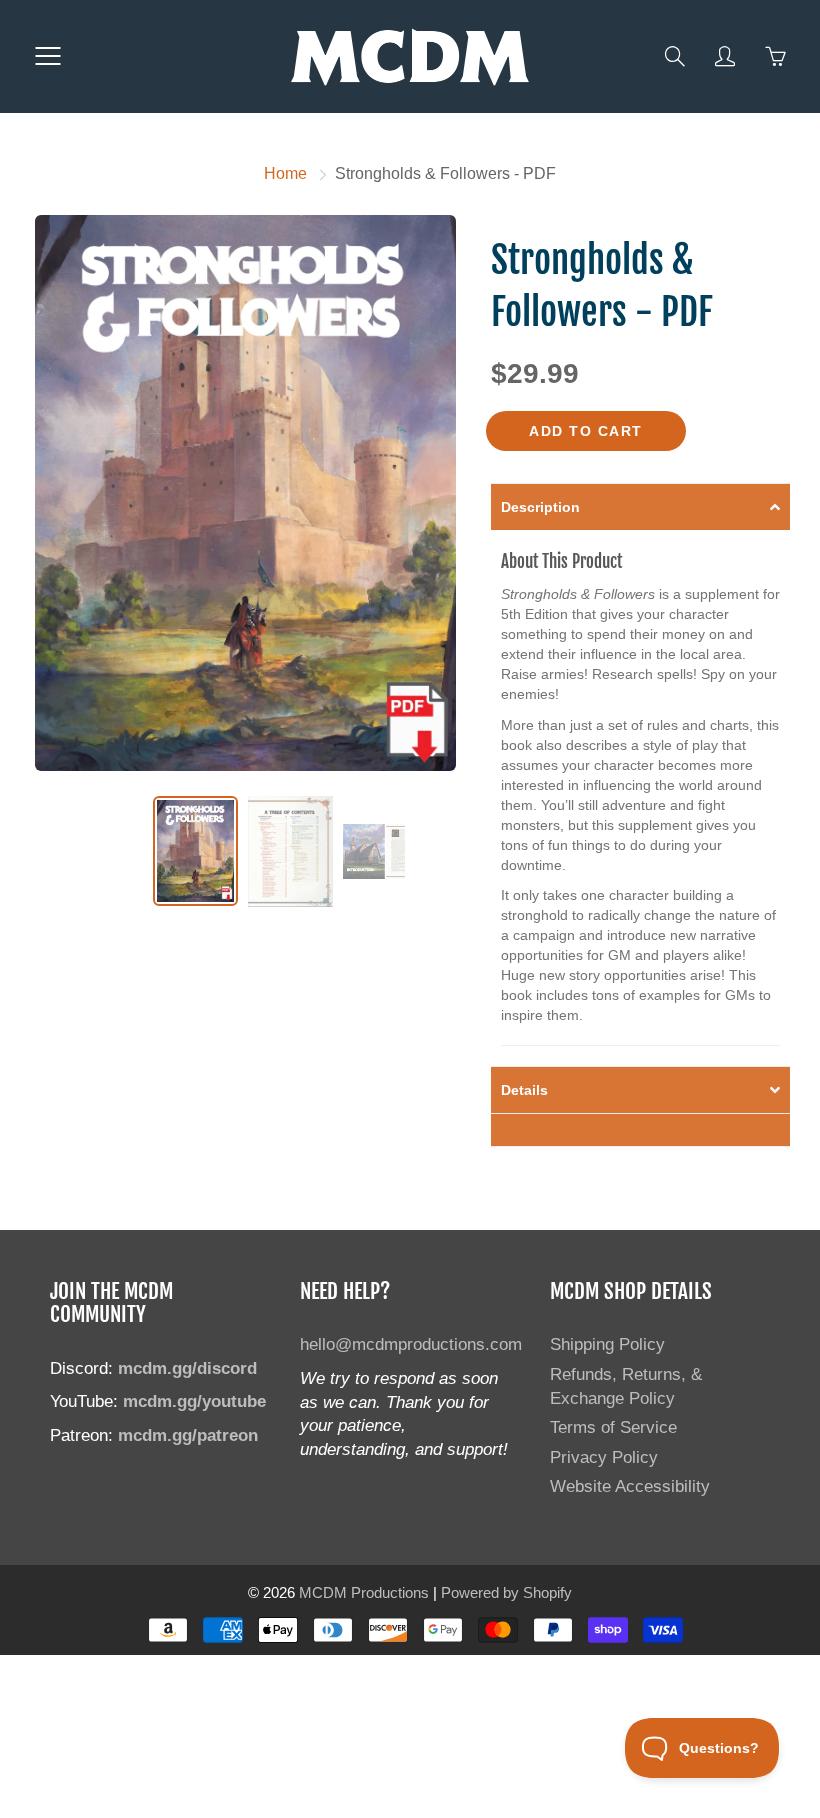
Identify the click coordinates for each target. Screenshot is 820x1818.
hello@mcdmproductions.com (411, 1344)
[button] (640, 506)
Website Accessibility (630, 1486)
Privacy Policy (604, 1457)
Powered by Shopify (506, 1592)
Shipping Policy (607, 1344)
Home (285, 173)
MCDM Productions (364, 1592)
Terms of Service (613, 1427)
